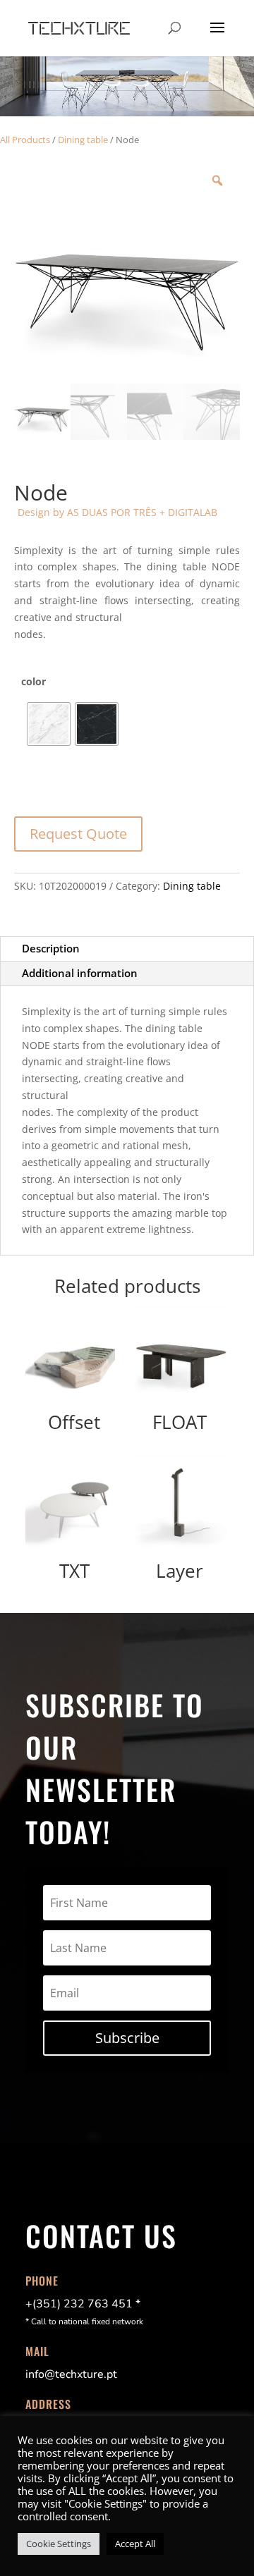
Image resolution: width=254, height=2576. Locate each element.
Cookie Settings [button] (59, 2544)
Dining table (83, 140)
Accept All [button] (135, 2544)
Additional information (80, 973)
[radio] (49, 724)
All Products (25, 140)
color (34, 681)
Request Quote (78, 834)
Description (51, 948)
